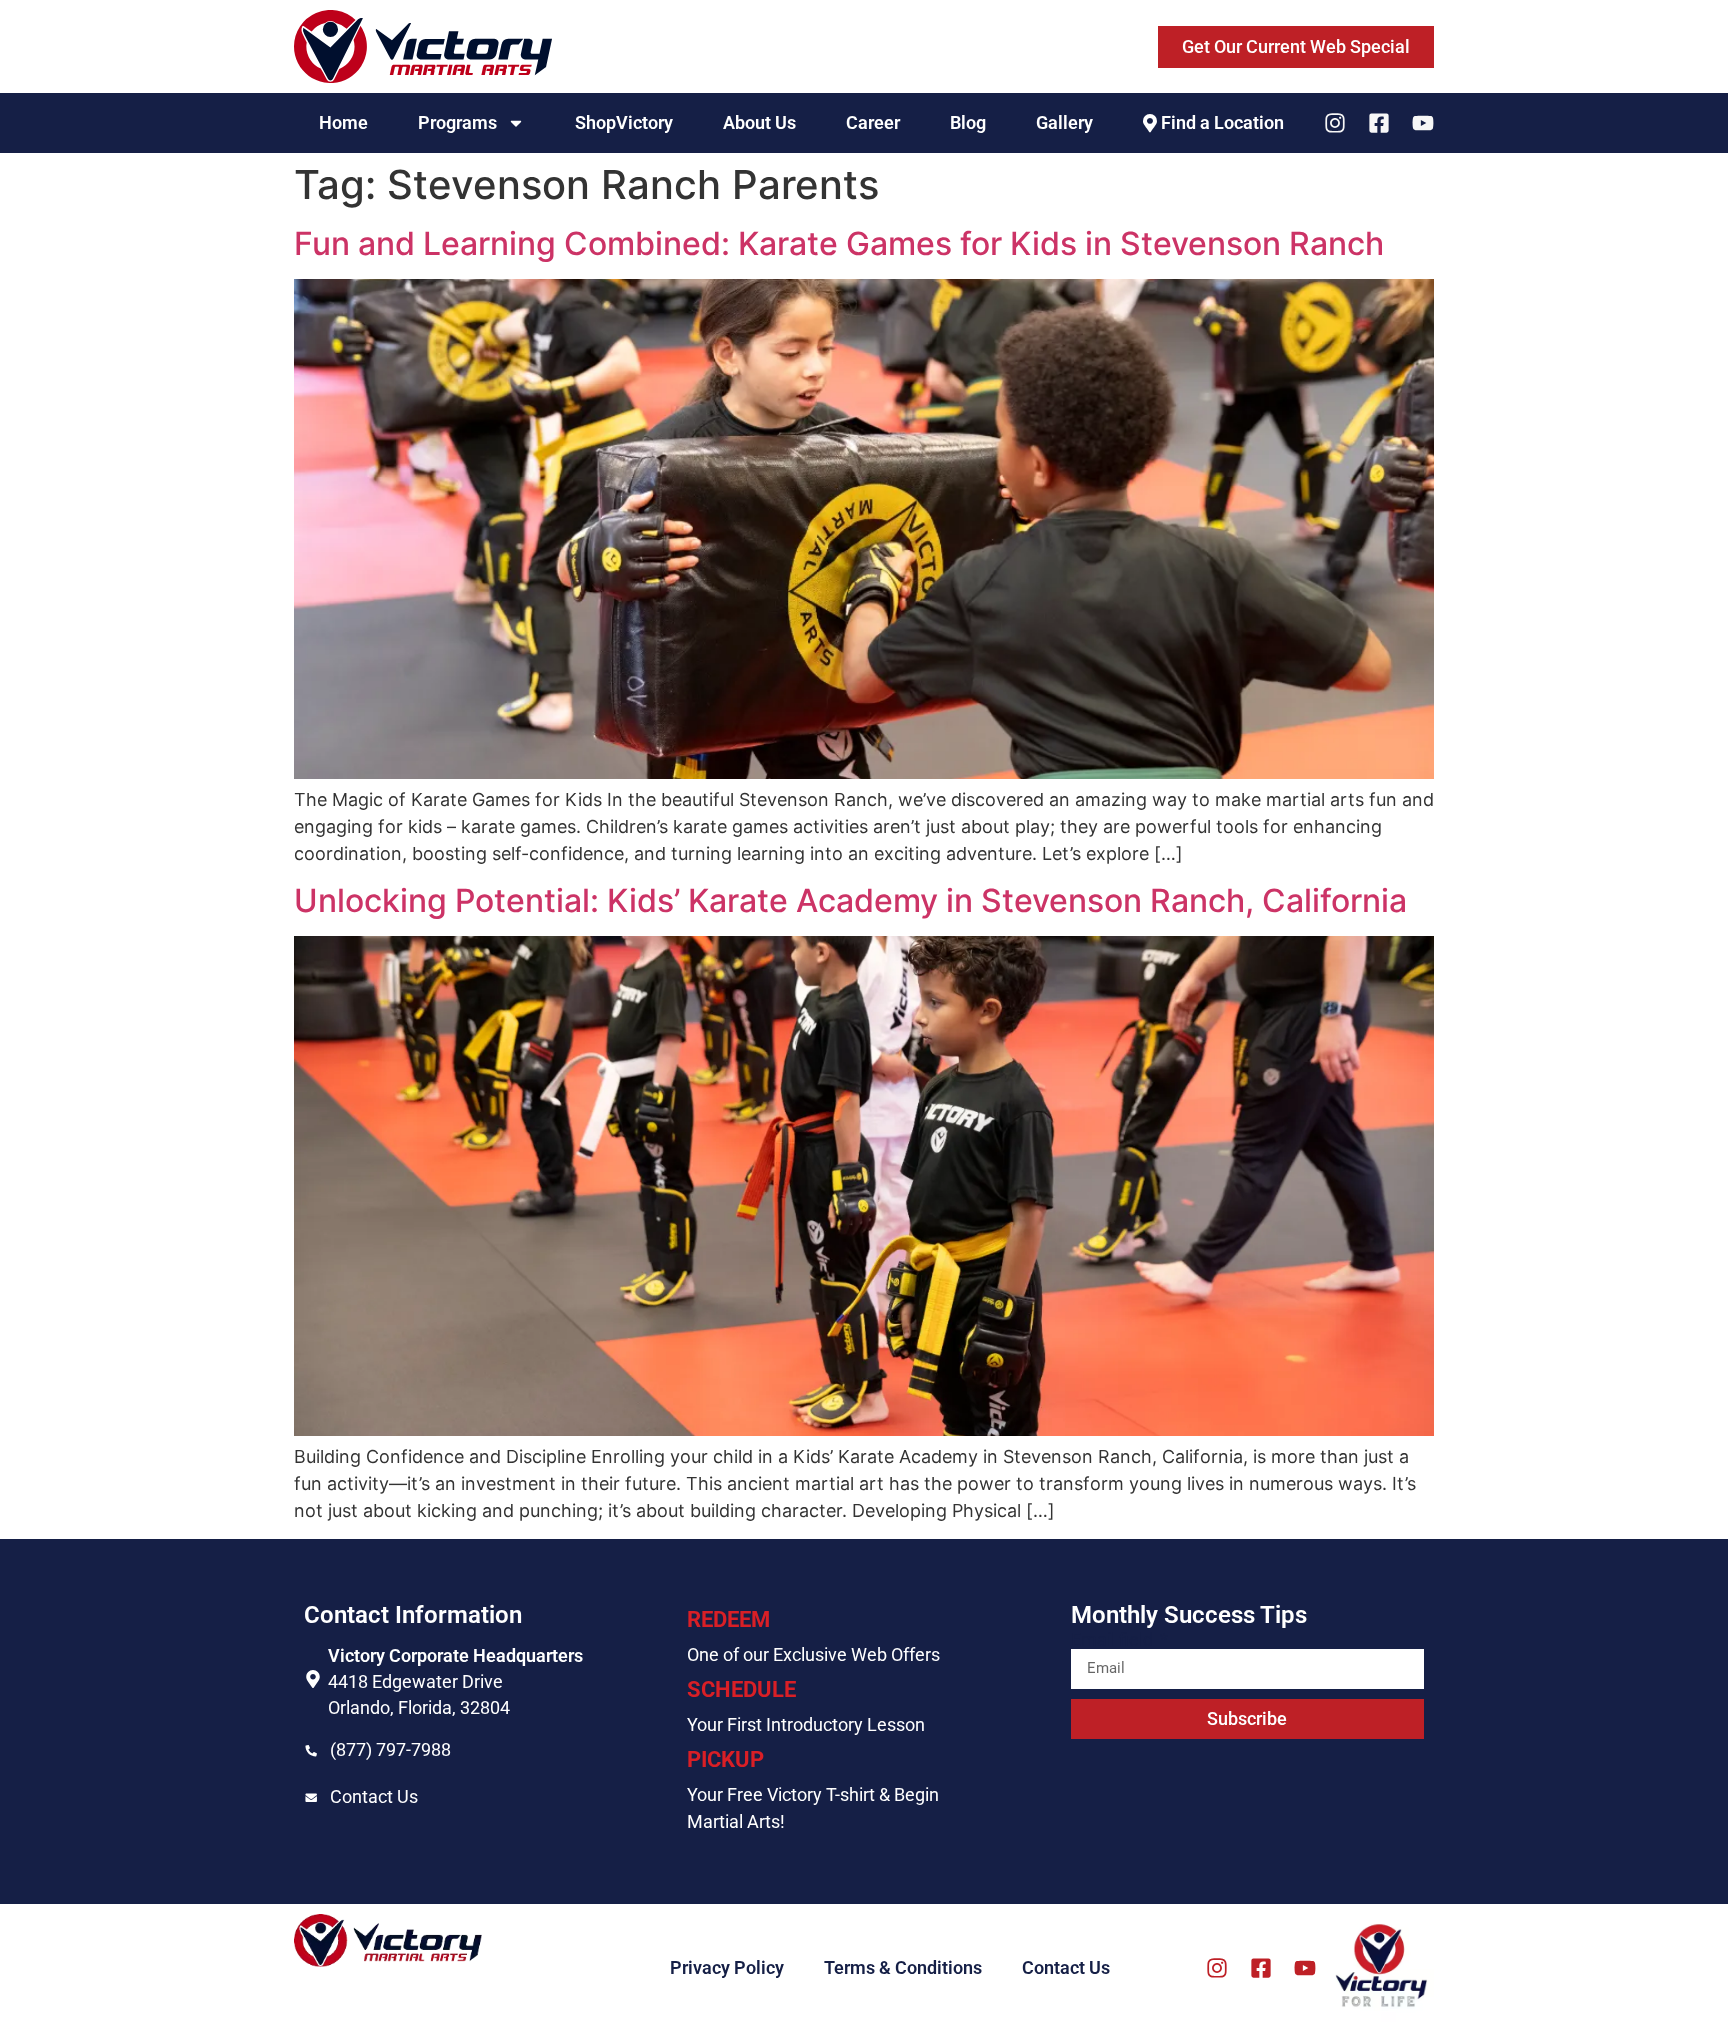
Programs (457, 122)
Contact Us (374, 1796)
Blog (968, 122)
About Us (759, 122)
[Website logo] (423, 46)
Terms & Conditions (903, 1967)
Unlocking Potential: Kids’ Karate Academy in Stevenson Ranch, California (850, 900)
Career (873, 122)
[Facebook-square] (1379, 123)
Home (343, 122)
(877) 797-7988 (390, 1749)
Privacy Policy (727, 1967)
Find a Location (1222, 122)
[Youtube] (1423, 123)
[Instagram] (1335, 123)
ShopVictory (624, 122)
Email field (1114, 1640)
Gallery (1064, 122)
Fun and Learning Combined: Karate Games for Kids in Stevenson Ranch (839, 243)
